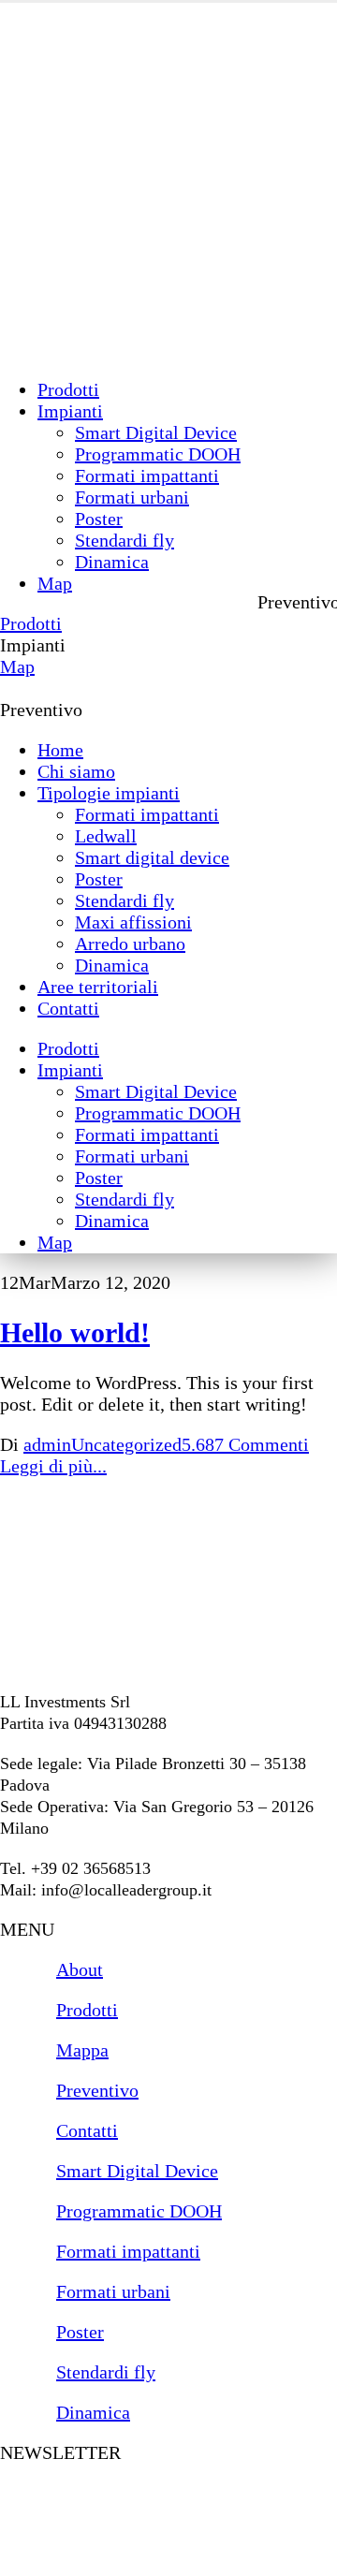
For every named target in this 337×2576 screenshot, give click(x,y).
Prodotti (68, 389)
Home (60, 750)
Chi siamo (76, 771)
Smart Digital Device (156, 432)
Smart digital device (152, 857)
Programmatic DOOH (158, 454)
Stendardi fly (125, 540)
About (80, 1969)
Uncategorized (126, 1444)
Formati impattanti (147, 476)
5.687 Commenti (245, 1444)
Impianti (70, 411)
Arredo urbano (130, 944)
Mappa (82, 2050)
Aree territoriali (98, 987)
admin (47, 1444)
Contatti (68, 1008)
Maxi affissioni (133, 922)
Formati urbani (132, 497)
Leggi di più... (53, 1466)
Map (55, 583)
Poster (99, 519)
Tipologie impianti (109, 793)
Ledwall (106, 836)
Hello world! (75, 1332)
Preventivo (41, 710)
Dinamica (112, 562)
